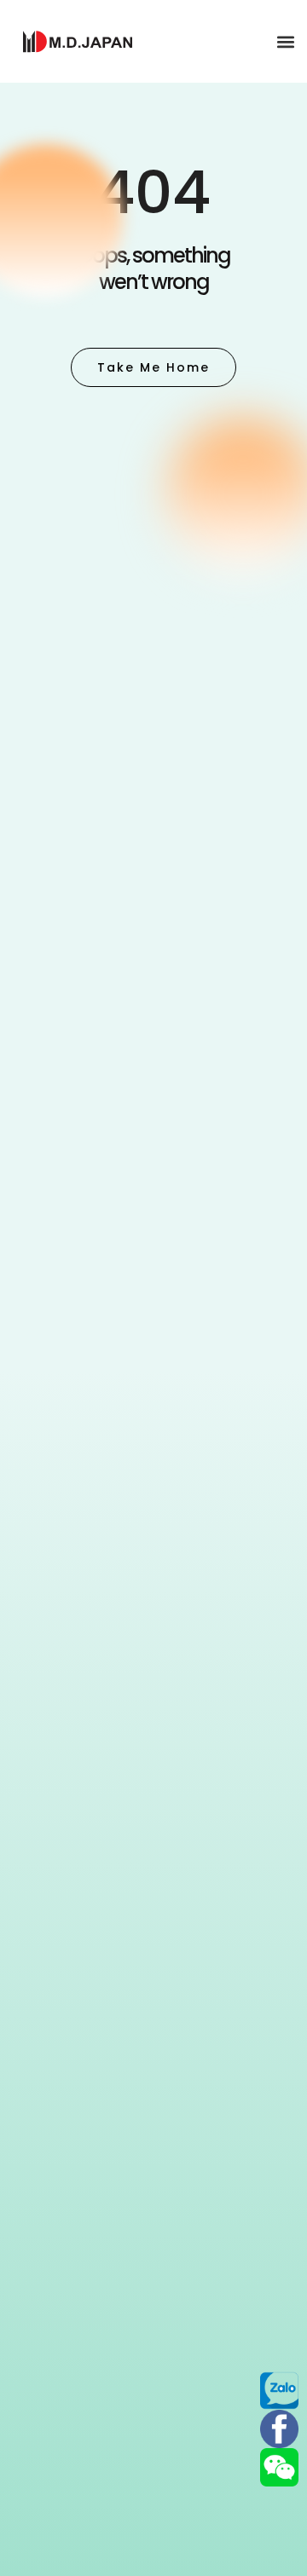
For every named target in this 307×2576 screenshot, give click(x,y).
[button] (285, 41)
